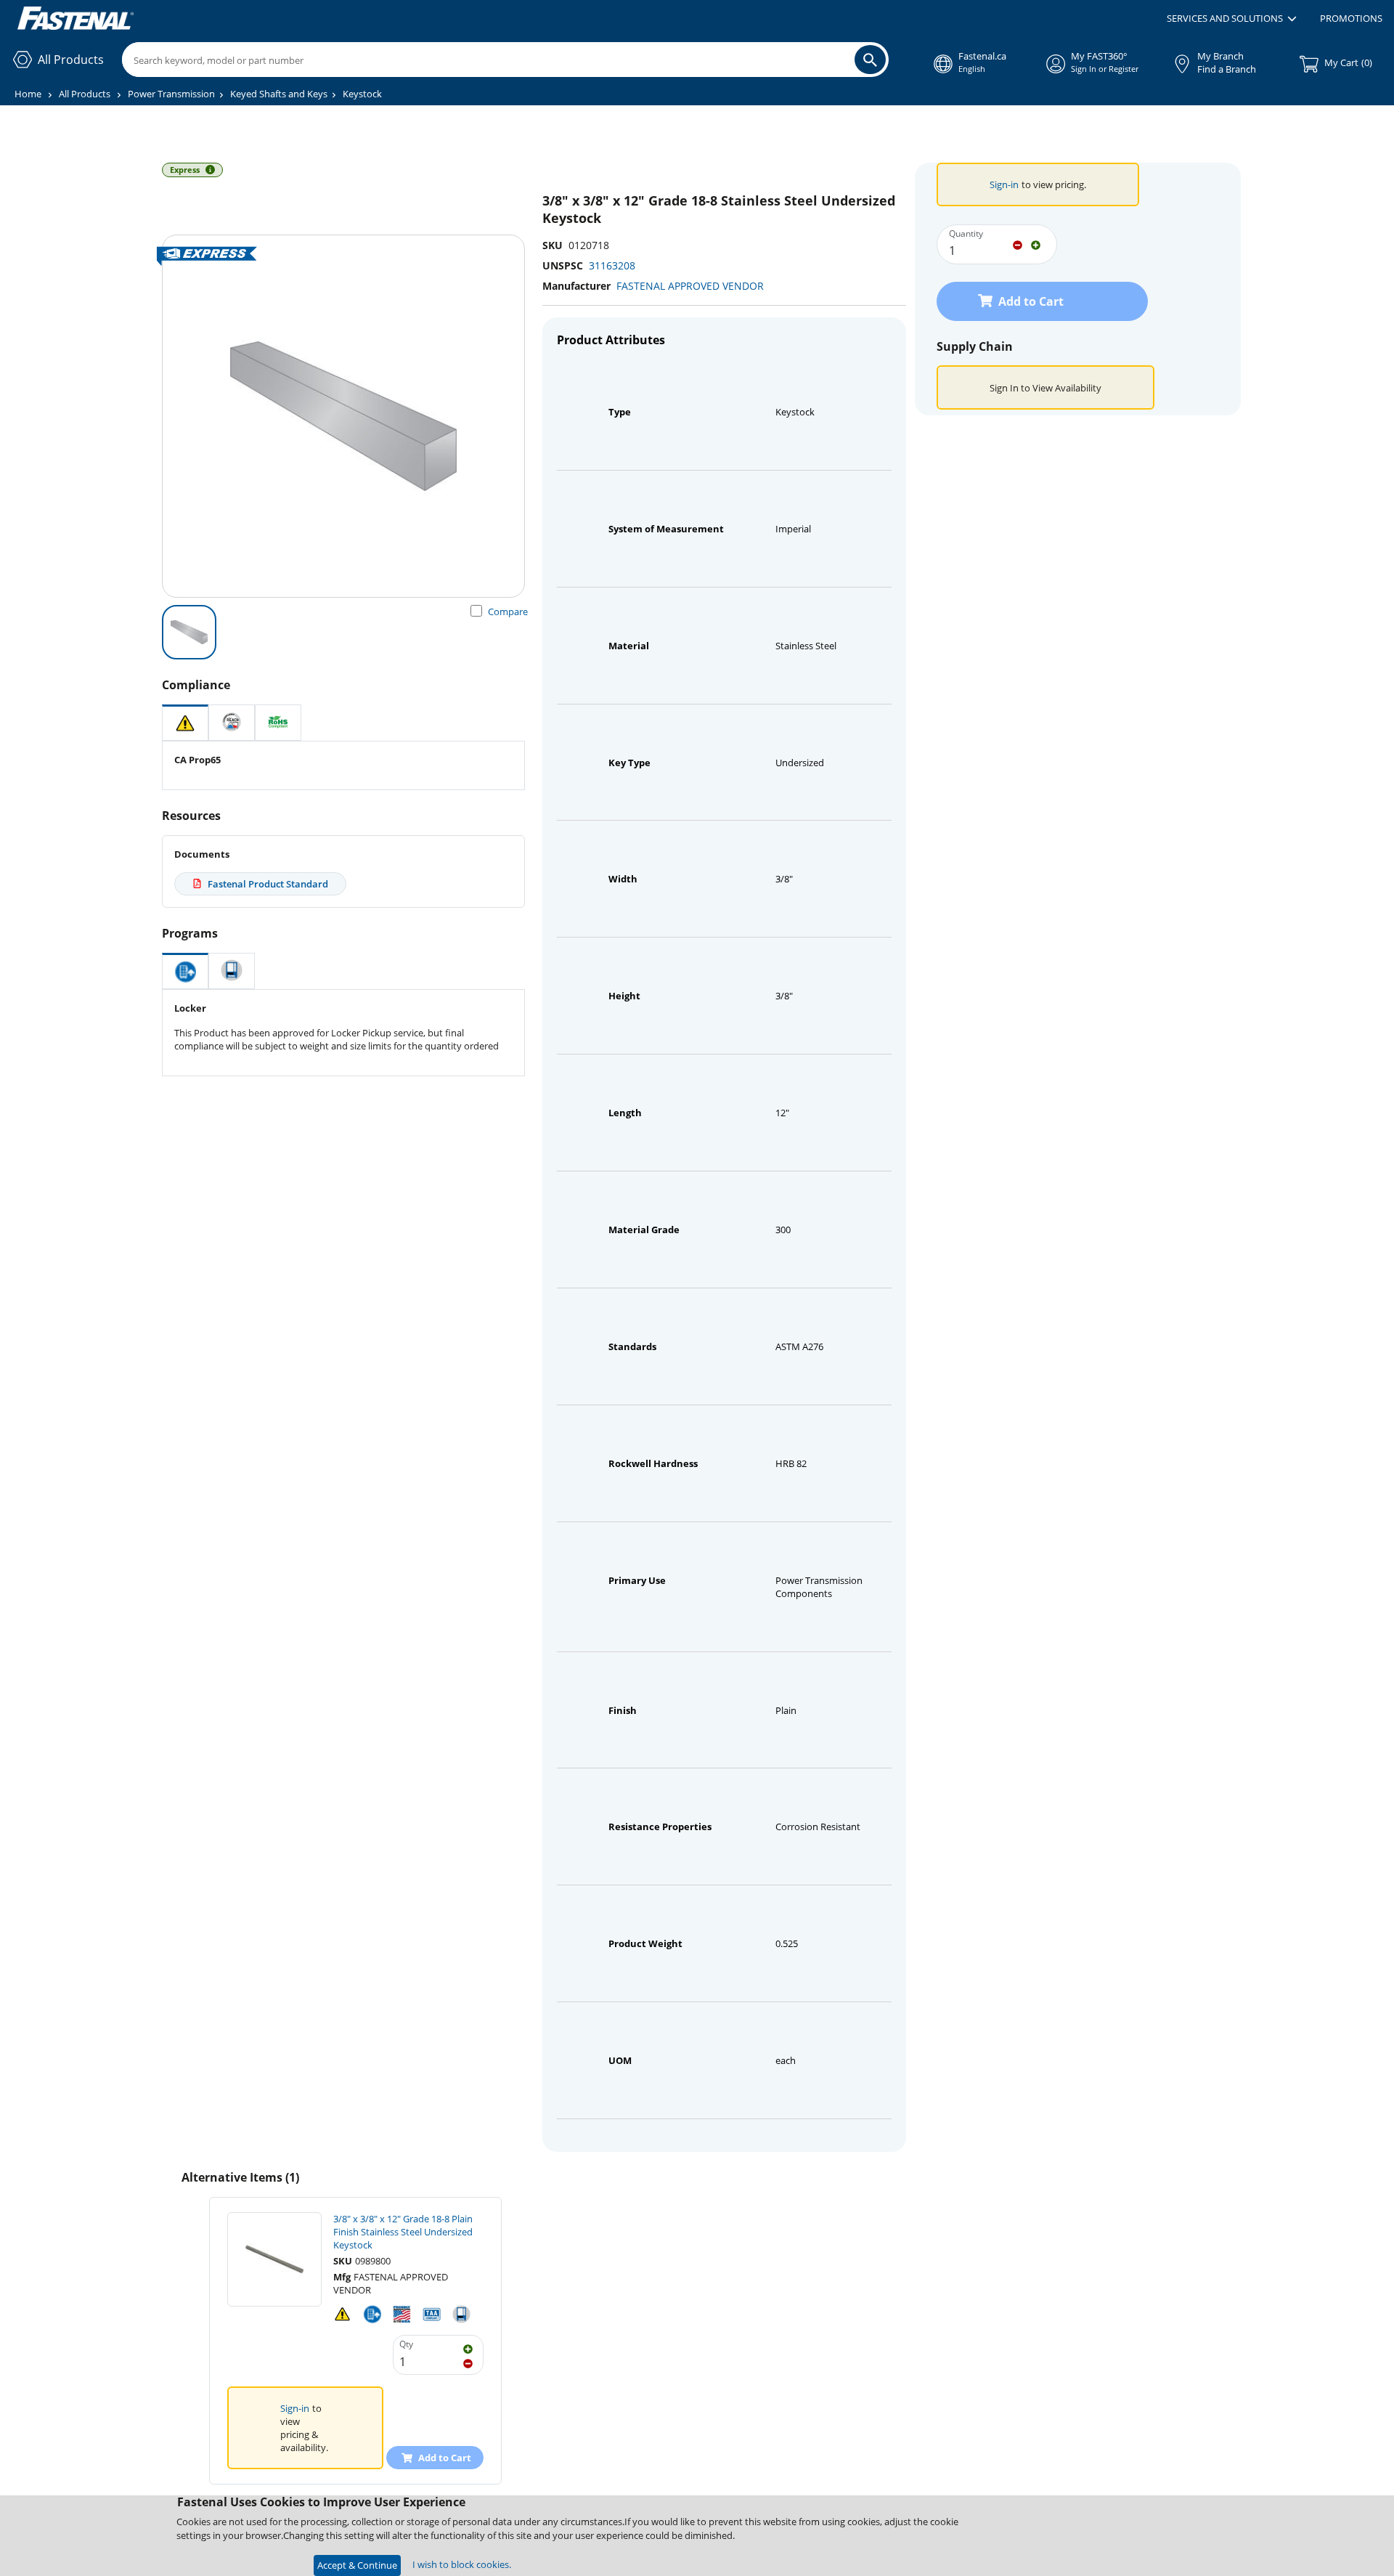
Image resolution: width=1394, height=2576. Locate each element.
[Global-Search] (870, 60)
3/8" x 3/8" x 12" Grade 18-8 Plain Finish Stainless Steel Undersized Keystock (403, 2232)
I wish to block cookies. (462, 2564)
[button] (1232, 19)
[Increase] (1036, 244)
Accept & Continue (357, 2565)
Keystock (362, 94)
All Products (85, 94)
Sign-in (1004, 184)
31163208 (612, 265)
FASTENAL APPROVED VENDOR (690, 286)
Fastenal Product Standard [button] (268, 884)
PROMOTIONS (1351, 18)
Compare (508, 612)
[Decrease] (1018, 244)
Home (28, 94)
